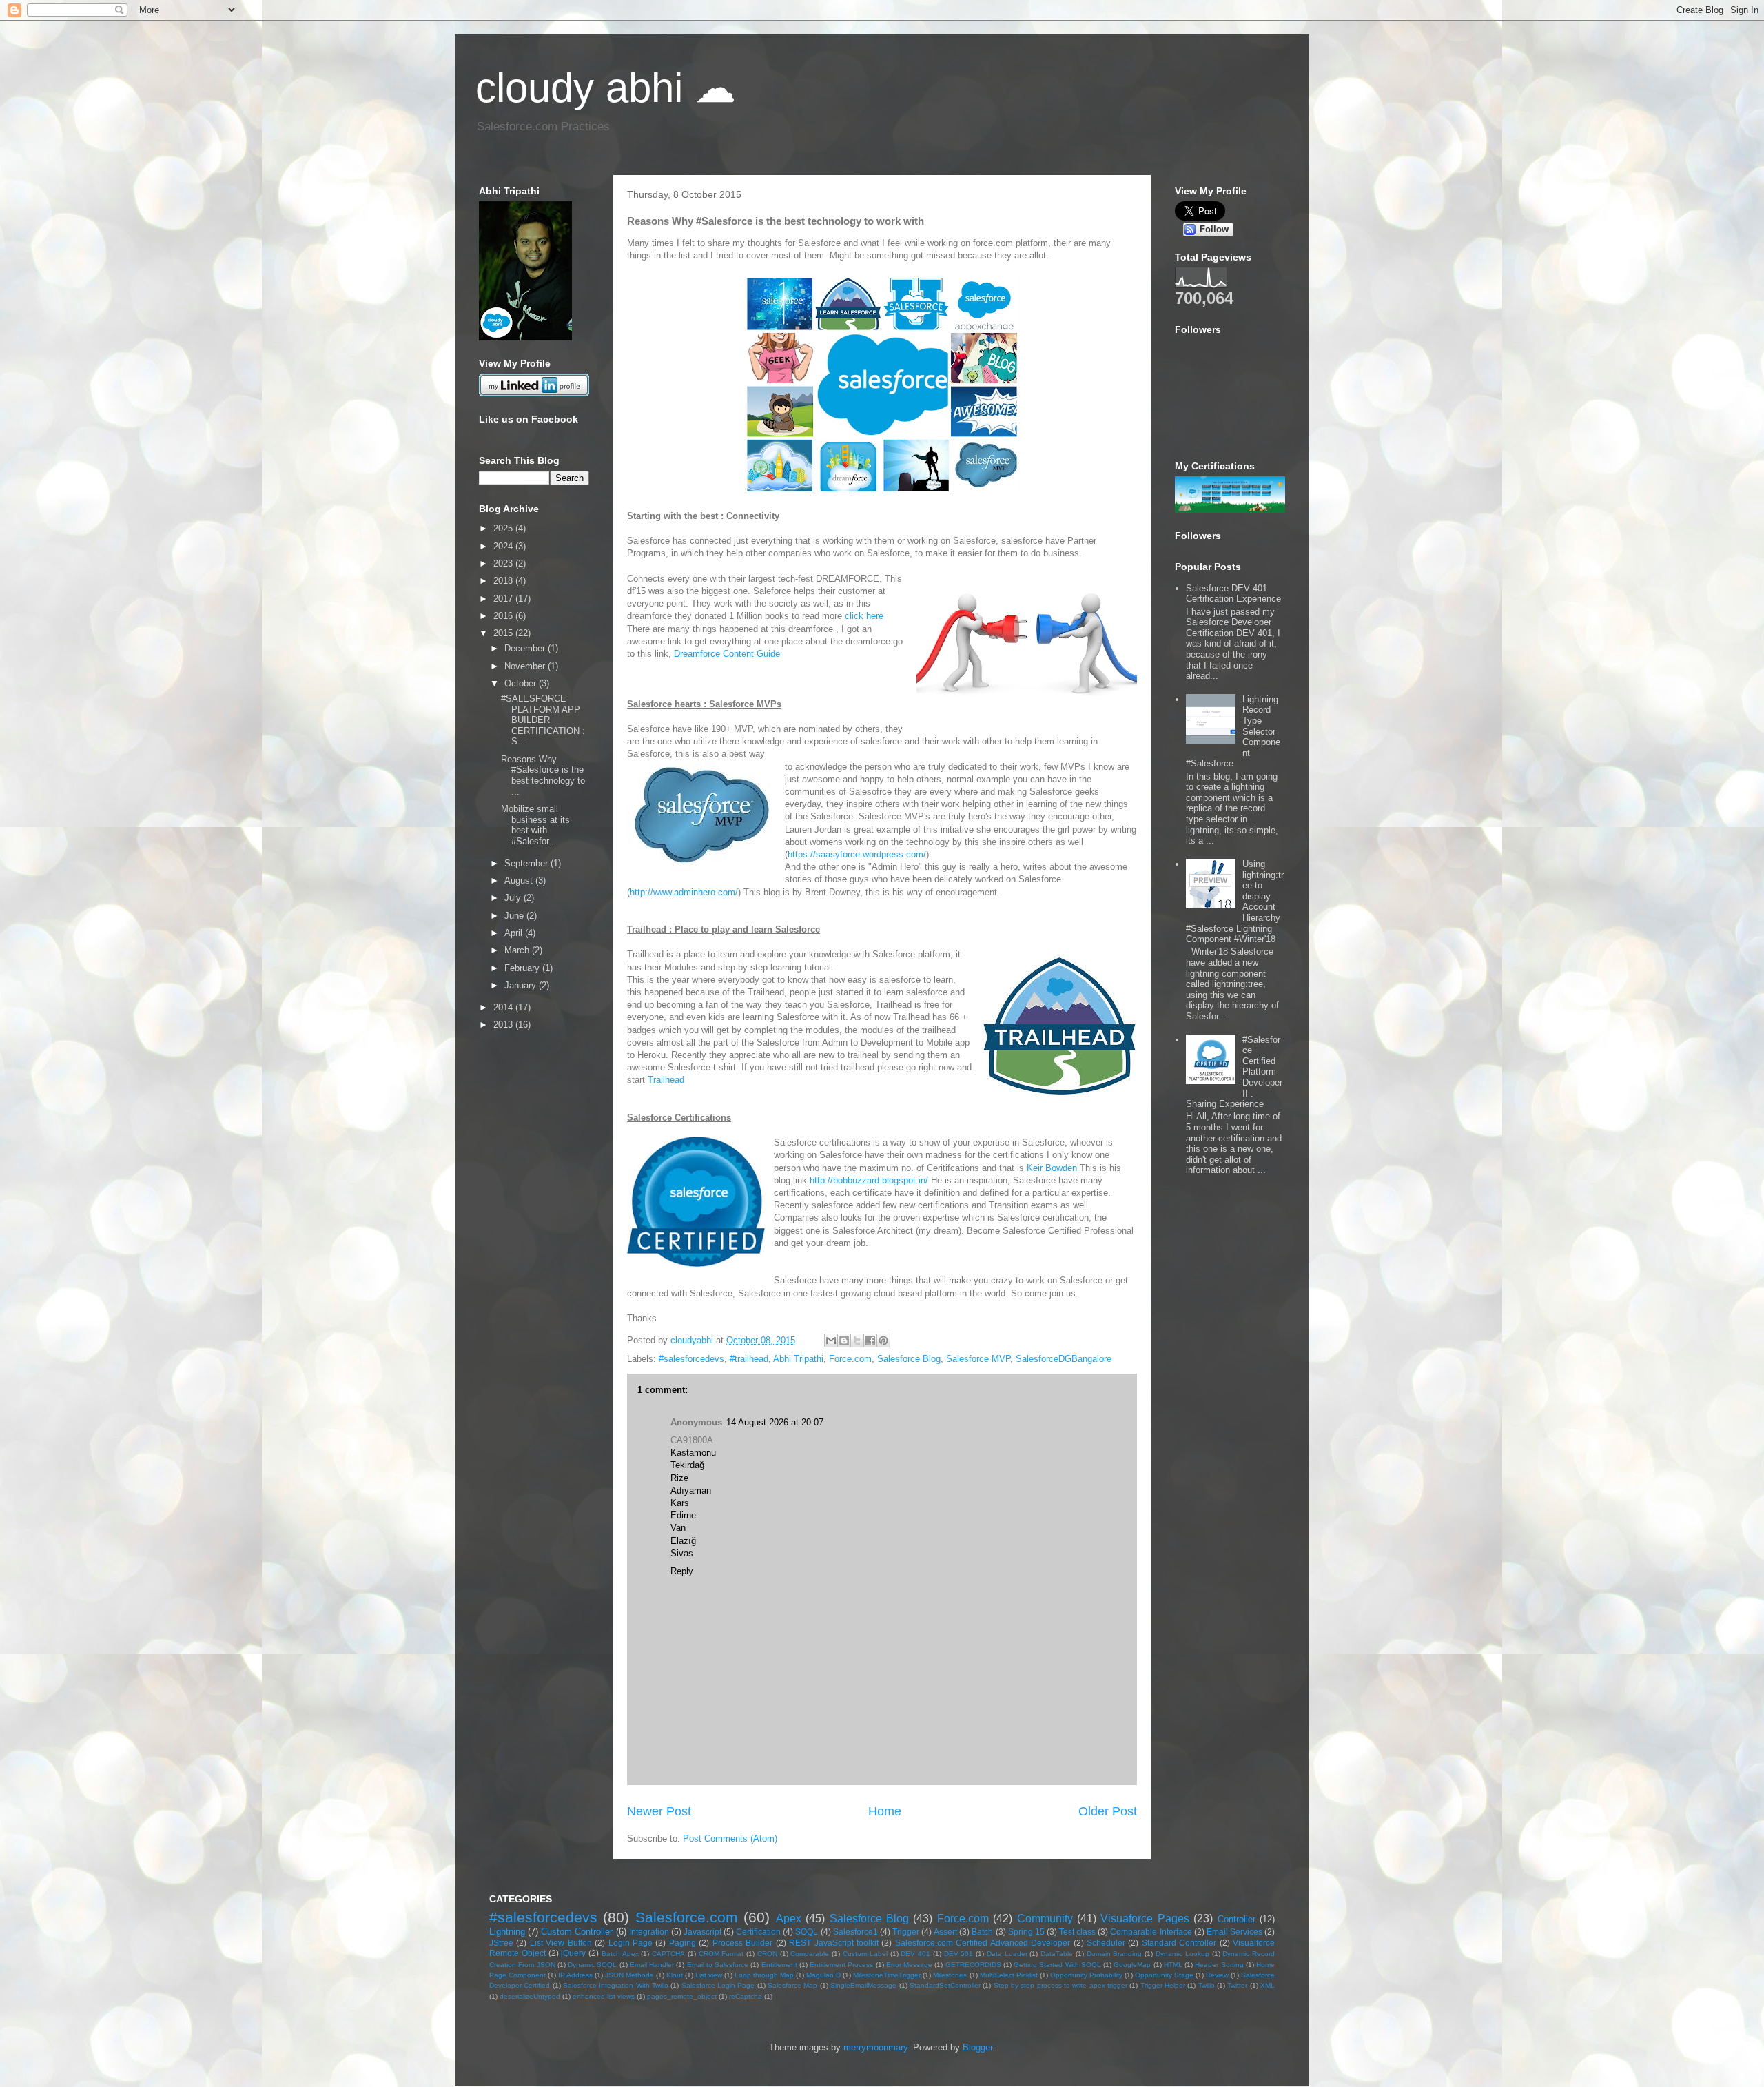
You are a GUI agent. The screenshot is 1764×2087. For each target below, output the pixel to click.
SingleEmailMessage (863, 1985)
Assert (945, 1932)
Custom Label (865, 1954)
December (526, 648)
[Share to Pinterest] (883, 1341)
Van (678, 1528)
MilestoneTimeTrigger (887, 1975)
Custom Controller (577, 1932)
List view (709, 1975)
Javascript (702, 1932)
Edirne (683, 1515)
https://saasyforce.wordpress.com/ (857, 854)
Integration (649, 1932)
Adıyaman (691, 1490)
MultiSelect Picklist (1009, 1975)
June (515, 916)
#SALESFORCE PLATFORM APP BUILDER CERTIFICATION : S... (543, 720)
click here (864, 616)
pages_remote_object (682, 1996)
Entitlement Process (841, 1965)
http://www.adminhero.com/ (684, 892)
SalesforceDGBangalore (1064, 1359)
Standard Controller (1179, 1943)
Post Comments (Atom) (730, 1839)
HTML (1173, 1965)
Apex (789, 1918)
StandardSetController (945, 1985)
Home (885, 1811)
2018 (504, 581)
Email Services (1234, 1932)
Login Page (630, 1943)
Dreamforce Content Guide (727, 654)
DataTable (1057, 1954)
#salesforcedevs (691, 1359)
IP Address (575, 1975)
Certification (758, 1932)
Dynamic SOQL (592, 1965)
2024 (504, 546)
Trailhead (666, 1080)
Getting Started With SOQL (1057, 1965)
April (515, 933)
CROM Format (721, 1954)
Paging (683, 1943)
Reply (682, 1571)
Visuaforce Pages (1145, 1918)
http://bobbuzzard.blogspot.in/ (869, 1180)
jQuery (573, 1953)
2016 (504, 616)
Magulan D (823, 1975)
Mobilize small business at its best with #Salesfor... (535, 825)
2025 (504, 528)
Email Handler (652, 1965)
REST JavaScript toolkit (834, 1943)
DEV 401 (915, 1954)
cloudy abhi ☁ (606, 88)
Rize (679, 1478)
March (518, 950)
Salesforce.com (687, 1917)
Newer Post (659, 1811)
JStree (501, 1943)
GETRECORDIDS (973, 1965)
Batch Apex (620, 1954)
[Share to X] (857, 1341)
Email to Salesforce (718, 1965)
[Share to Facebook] (870, 1341)
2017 (504, 599)
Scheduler (1106, 1943)
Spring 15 (1026, 1932)
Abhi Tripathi (798, 1359)
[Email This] (831, 1341)
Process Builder (742, 1943)
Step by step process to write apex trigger (1060, 1985)
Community (1045, 1918)
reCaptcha (746, 1996)
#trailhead (749, 1359)
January (522, 985)
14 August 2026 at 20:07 (775, 1422)
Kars (680, 1503)
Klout (675, 1975)
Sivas (682, 1553)
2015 (504, 633)
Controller (1237, 1919)
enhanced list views (604, 1996)
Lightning (507, 1932)
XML (1268, 1985)
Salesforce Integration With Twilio (616, 1985)
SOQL (807, 1932)
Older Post (1108, 1811)
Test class (1077, 1932)
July (514, 898)
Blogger (977, 2047)
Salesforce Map (792, 1985)
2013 (504, 1025)
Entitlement (779, 1965)
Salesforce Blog (909, 1359)
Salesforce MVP (978, 1359)
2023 (504, 563)
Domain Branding (1115, 1954)
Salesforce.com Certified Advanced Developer (983, 1943)
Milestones (950, 1975)
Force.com (850, 1359)
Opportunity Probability (1086, 1975)
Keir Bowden (1052, 1168)
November (526, 666)
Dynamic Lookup (1182, 1954)
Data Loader (1007, 1954)
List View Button (561, 1943)
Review (1217, 1975)
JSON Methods (629, 1975)
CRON (767, 1954)
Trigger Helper (1163, 1985)
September (527, 863)
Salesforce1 (855, 1932)
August (520, 880)
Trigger (906, 1932)
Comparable (810, 1954)
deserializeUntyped (530, 1996)
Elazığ (683, 1541)
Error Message (909, 1965)
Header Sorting (1219, 1965)
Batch (982, 1932)
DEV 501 (959, 1954)
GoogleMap (1132, 1965)
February (523, 968)
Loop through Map (764, 1975)
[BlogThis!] (844, 1341)
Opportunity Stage (1164, 1975)
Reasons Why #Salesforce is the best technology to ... (543, 775)
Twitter (1237, 1985)
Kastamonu (693, 1453)
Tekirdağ (687, 1465)
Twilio (1207, 1985)
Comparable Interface (1151, 1932)
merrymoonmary (875, 2047)
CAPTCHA (668, 1954)
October (522, 683)
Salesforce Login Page (718, 1985)
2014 (504, 1007)
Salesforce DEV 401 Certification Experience (1233, 594)
